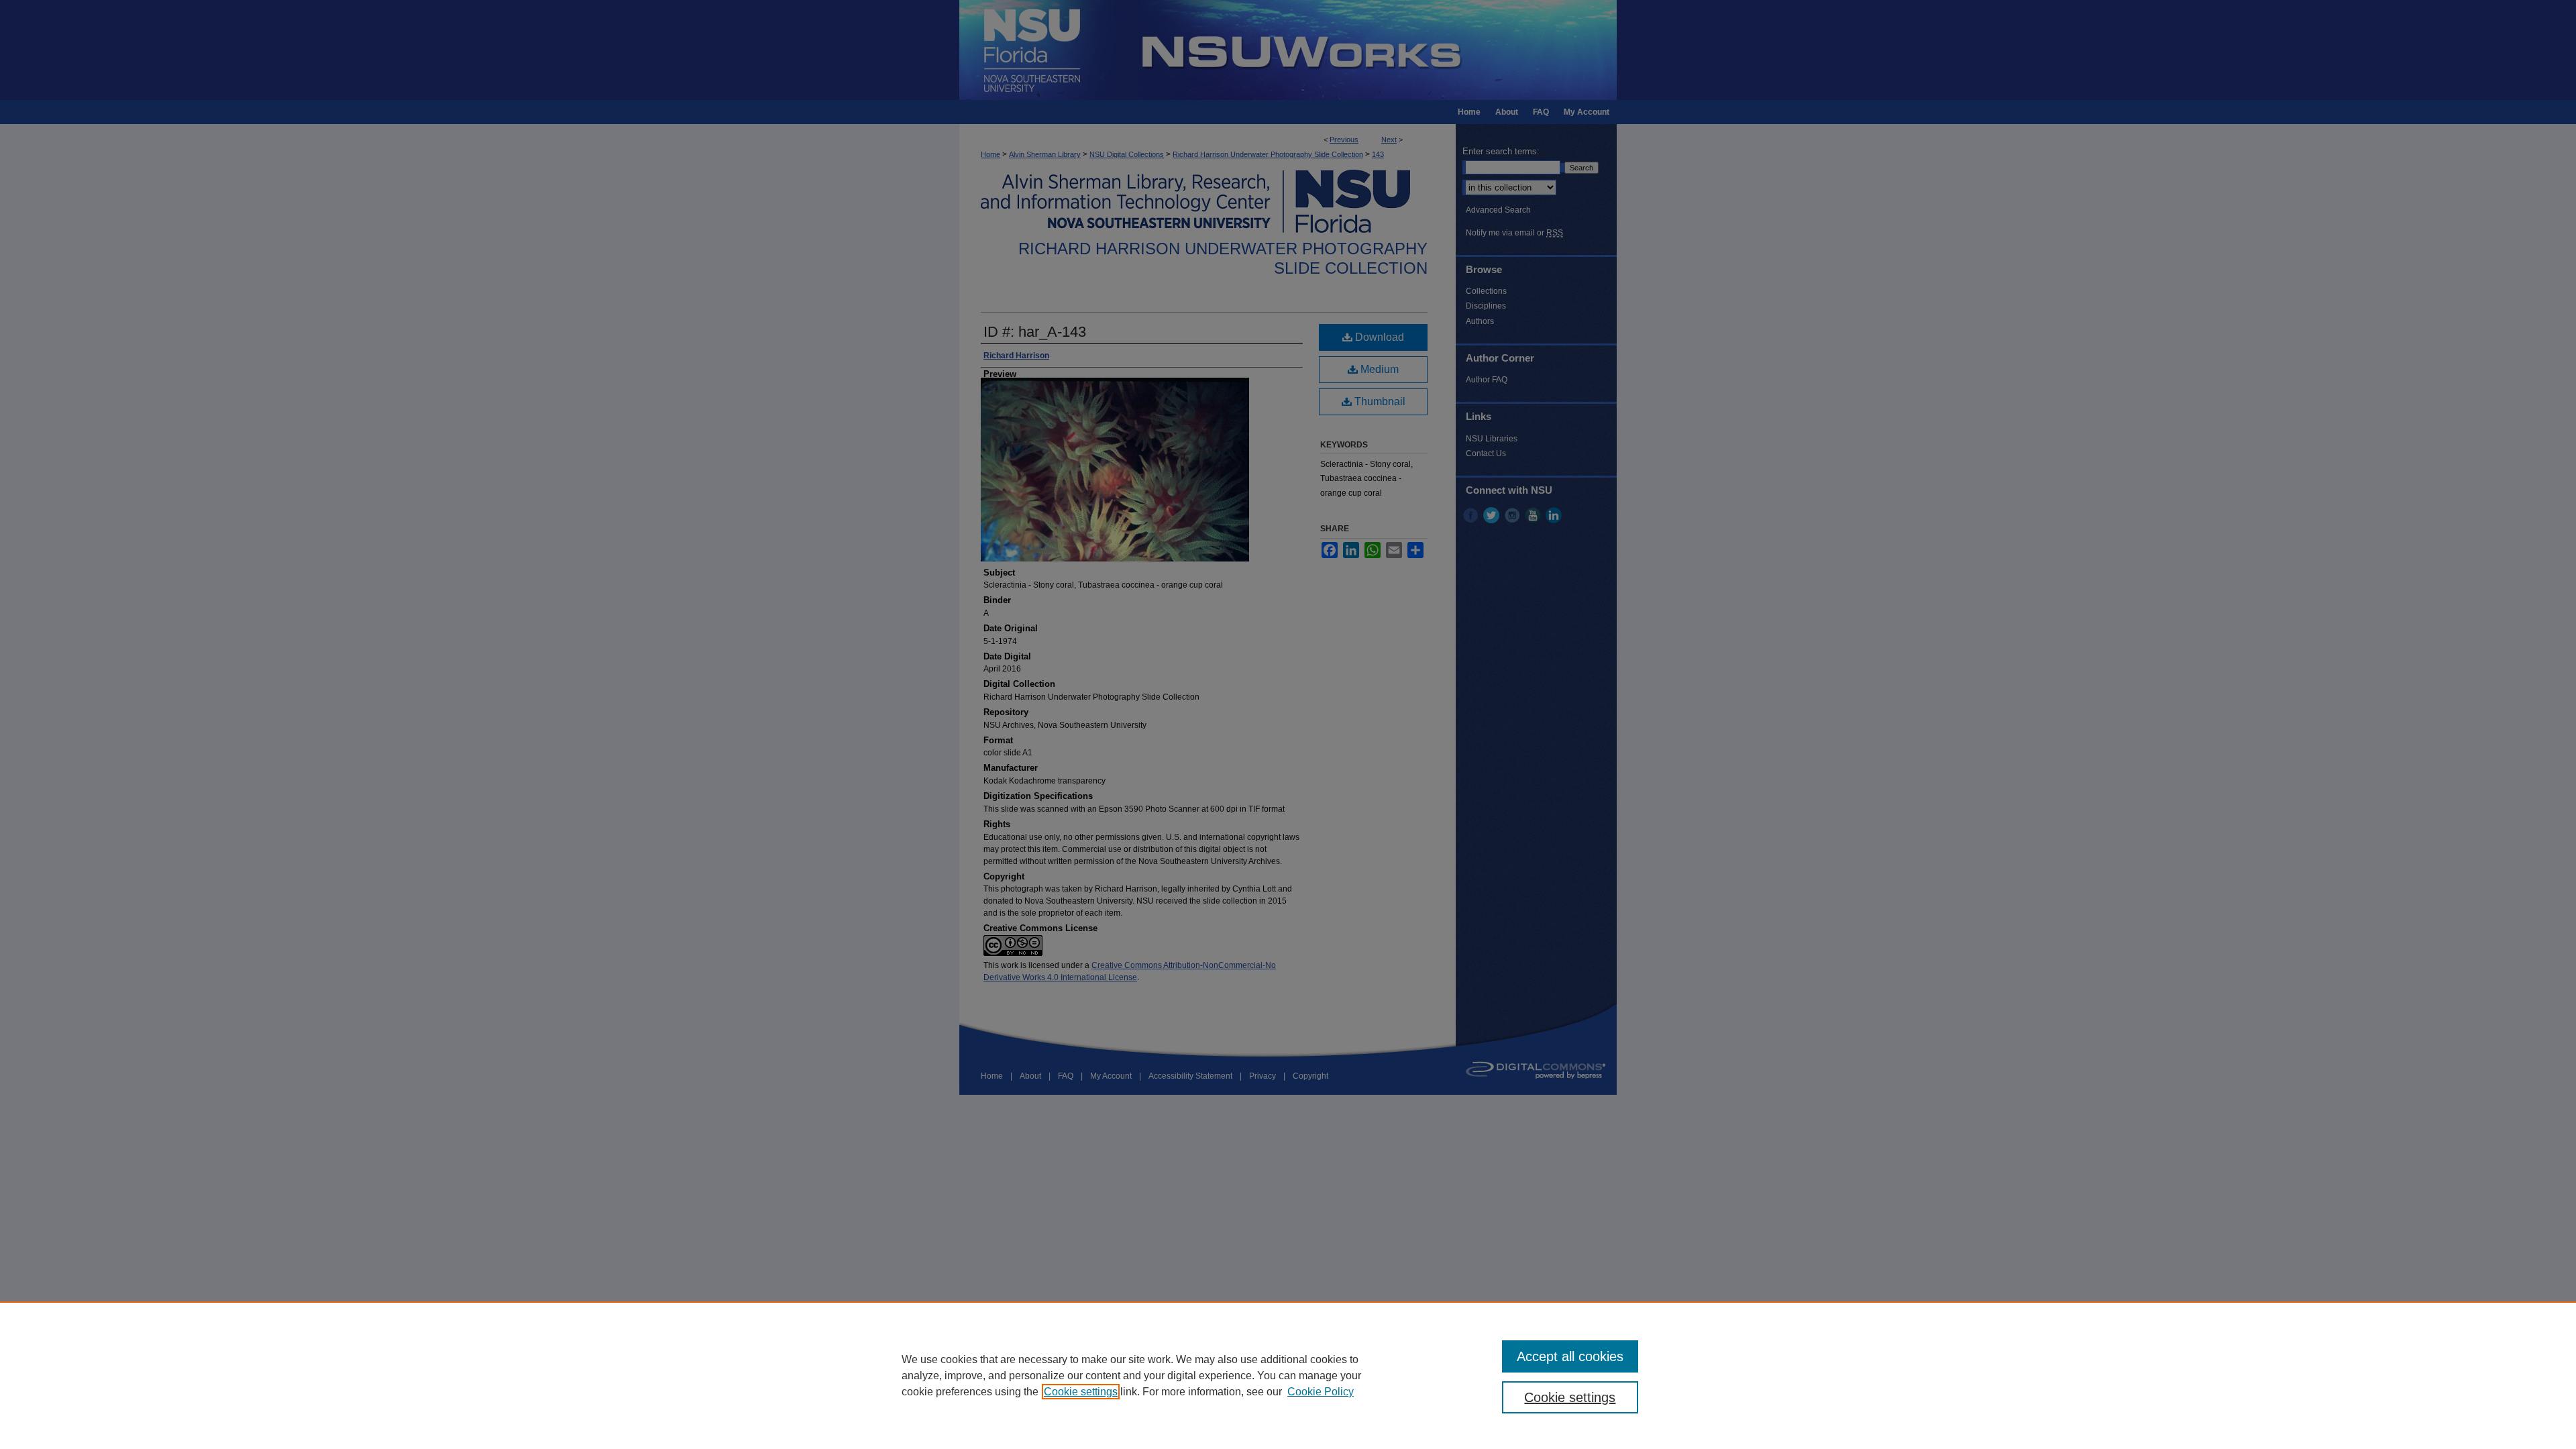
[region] (1288, 1375)
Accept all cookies (1570, 1356)
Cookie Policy (1321, 1392)
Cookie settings (1081, 1392)
